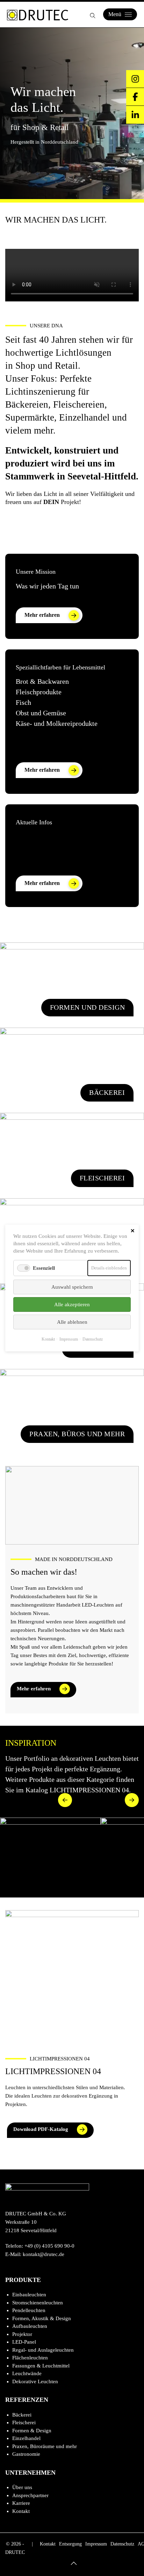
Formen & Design (32, 2431)
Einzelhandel (26, 2438)
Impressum (96, 2544)
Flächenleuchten (30, 2358)
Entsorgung (70, 2544)
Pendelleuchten (29, 2310)
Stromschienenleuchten (38, 2303)
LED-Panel (24, 2342)
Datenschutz (122, 2544)
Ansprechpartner (30, 2495)
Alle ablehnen (72, 1322)
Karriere (21, 2503)
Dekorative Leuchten (35, 2381)
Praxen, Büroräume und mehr (45, 2446)
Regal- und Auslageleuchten (43, 2350)
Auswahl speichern (72, 1287)
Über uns (22, 2487)
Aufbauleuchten (30, 2326)
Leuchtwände (27, 2373)
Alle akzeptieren (72, 1304)
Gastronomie (26, 2454)
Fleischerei (24, 2422)
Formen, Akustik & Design (42, 2318)
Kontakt (21, 2511)
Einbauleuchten (29, 2295)
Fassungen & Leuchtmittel (41, 2366)
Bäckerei (22, 2415)
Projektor (22, 2334)
